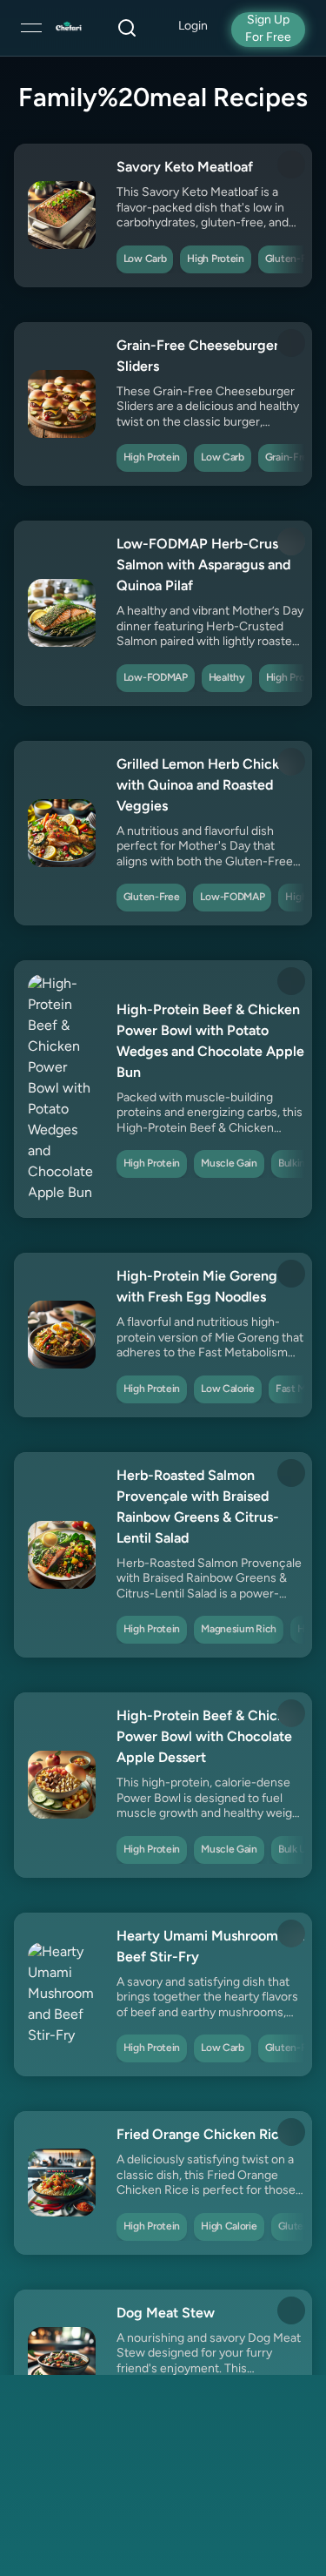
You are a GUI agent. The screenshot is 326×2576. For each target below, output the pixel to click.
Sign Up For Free (268, 29)
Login (193, 27)
